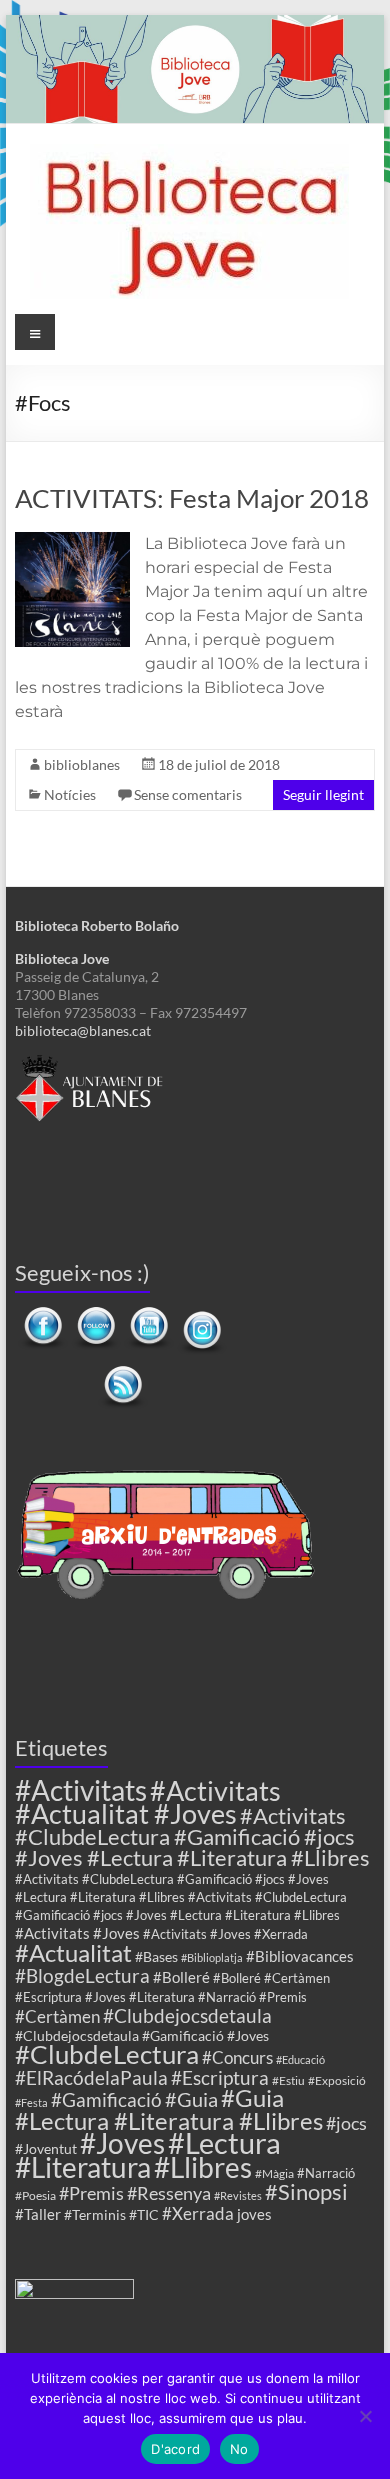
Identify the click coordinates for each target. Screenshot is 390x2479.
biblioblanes (82, 764)
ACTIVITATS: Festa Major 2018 (192, 498)
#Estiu (288, 2080)
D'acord (175, 2449)
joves (254, 2214)
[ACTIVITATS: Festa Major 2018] (72, 541)
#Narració (326, 2173)
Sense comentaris (188, 794)
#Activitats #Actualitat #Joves (148, 1802)
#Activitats (81, 1790)
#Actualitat (73, 1952)
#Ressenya (169, 2193)
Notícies (70, 794)
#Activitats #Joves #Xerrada (225, 1934)
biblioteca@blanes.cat (83, 1030)
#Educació (300, 2059)
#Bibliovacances (300, 1956)
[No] (365, 2416)
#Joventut (46, 2148)
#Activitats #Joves (77, 1933)
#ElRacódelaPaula (91, 2077)
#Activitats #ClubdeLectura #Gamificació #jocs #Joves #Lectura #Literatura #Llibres (192, 1836)
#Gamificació (106, 2099)
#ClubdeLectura (107, 2054)
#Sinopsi (306, 2192)
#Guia (191, 2099)
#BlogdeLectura (82, 1975)
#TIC (144, 2214)
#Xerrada (198, 2213)
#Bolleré (181, 1977)
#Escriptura (220, 2077)
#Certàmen (57, 2016)
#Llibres (203, 2167)
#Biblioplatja (212, 1957)
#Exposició (337, 2080)
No (239, 2449)
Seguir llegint (323, 794)
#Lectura (224, 2142)
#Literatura (83, 2167)
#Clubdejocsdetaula (187, 2015)
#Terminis (95, 2214)
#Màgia (274, 2173)
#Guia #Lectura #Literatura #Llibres (169, 2109)
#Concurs (237, 2057)
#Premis (91, 2193)
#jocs (346, 2123)
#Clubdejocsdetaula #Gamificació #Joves (142, 2035)
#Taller (38, 2214)
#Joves (122, 2143)
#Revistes (238, 2195)
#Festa (31, 2102)
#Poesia (35, 2195)
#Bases (156, 1956)
